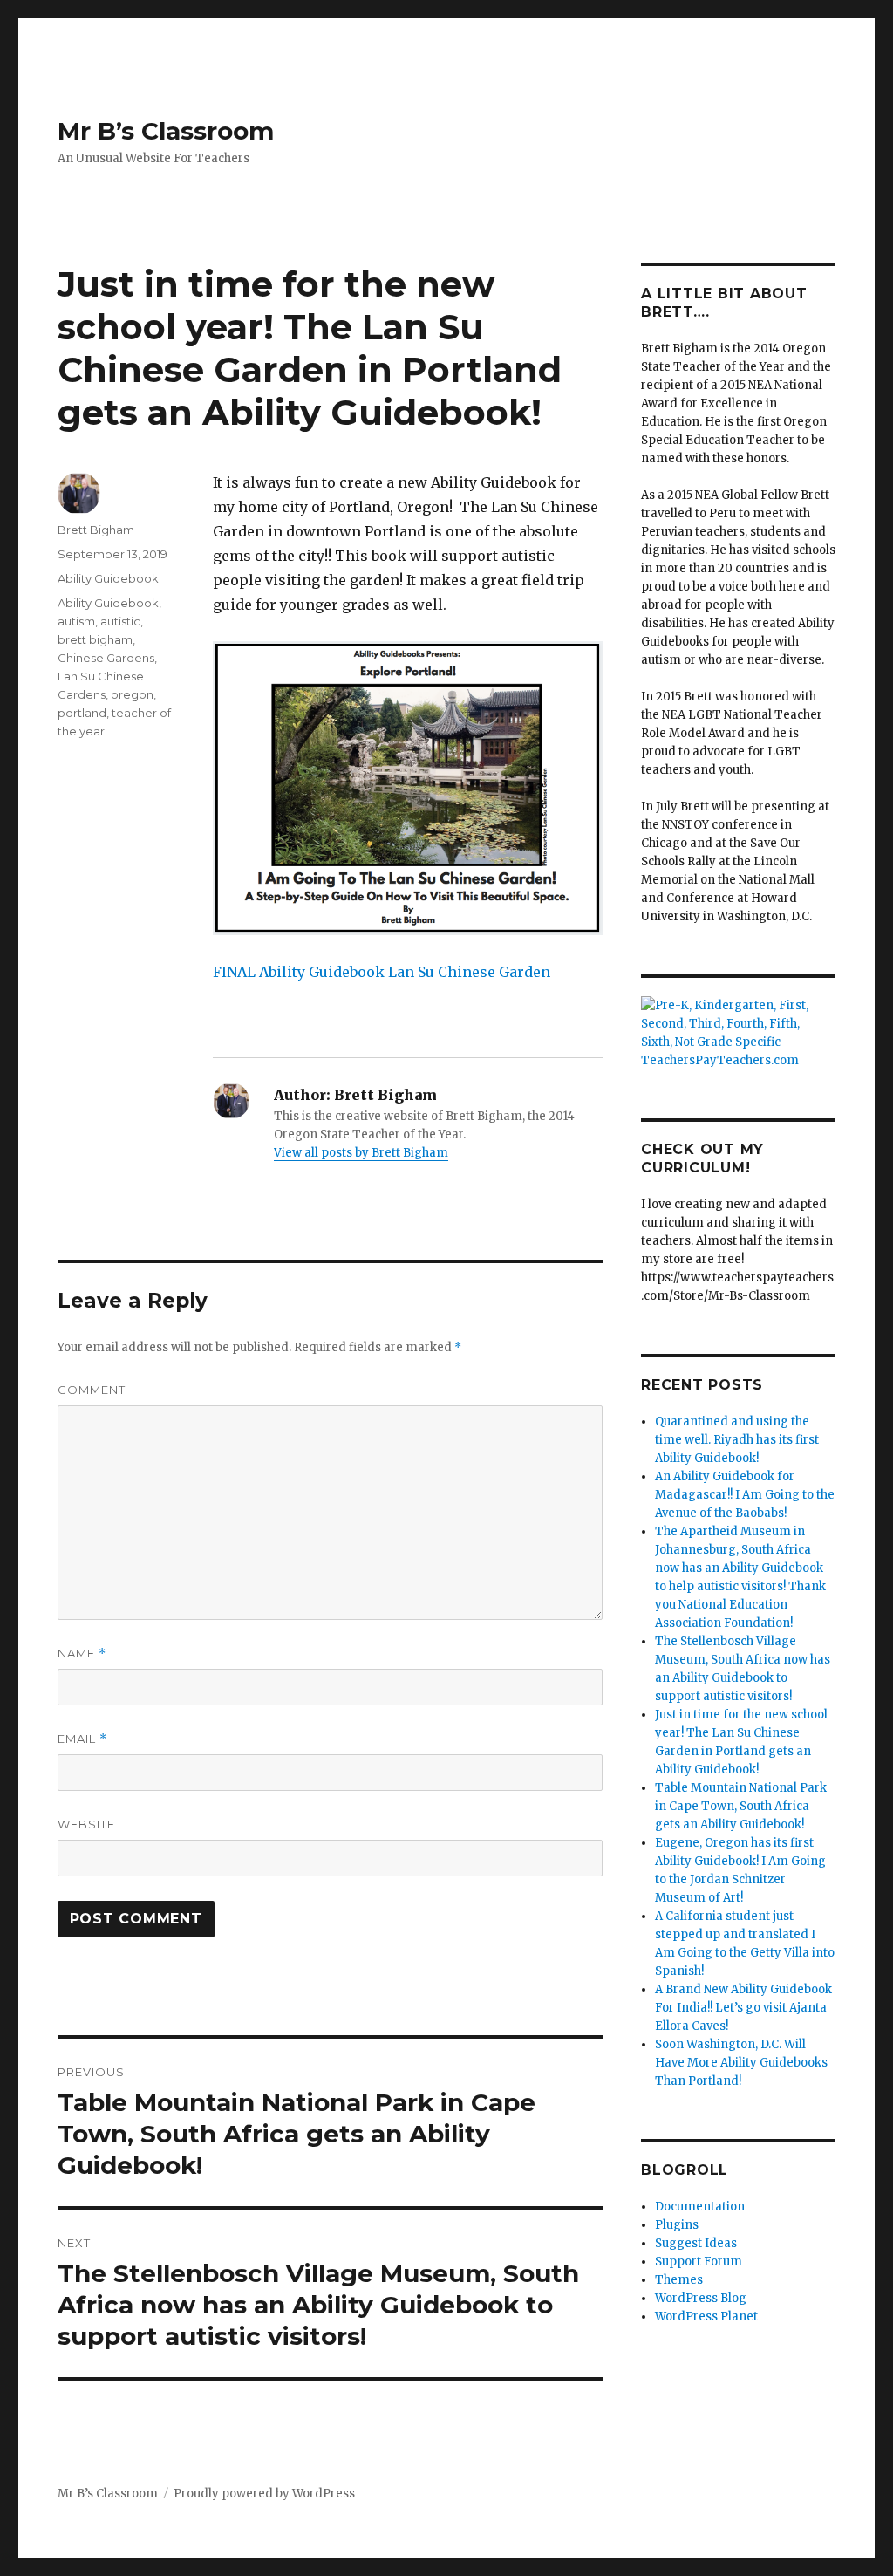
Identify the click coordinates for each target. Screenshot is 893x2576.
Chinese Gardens (106, 658)
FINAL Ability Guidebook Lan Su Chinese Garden (382, 972)
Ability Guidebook (108, 578)
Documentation (700, 2207)
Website (86, 1824)
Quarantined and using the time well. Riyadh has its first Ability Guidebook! (737, 1440)
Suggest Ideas (696, 2243)
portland (82, 713)
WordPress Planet (706, 2316)
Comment (92, 1390)
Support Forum (699, 2262)
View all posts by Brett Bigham (361, 1153)
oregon (132, 694)
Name (82, 1654)
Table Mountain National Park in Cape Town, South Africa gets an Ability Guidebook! (741, 1806)
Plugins (677, 2225)
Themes (679, 2280)
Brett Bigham (96, 530)
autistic (120, 621)
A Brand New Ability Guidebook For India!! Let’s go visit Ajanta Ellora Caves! (743, 2008)
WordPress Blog (701, 2298)
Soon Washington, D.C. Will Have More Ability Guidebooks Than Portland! (741, 2063)
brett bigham (95, 639)
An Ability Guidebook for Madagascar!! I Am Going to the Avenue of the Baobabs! (745, 1495)
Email (82, 1739)
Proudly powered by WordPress (264, 2494)
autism (76, 621)
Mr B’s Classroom (166, 131)
